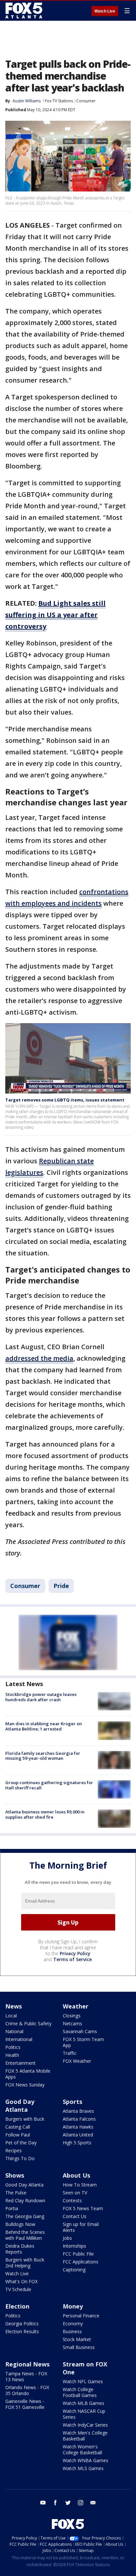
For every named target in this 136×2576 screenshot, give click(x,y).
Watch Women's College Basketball (82, 2450)
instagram (81, 2503)
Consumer (86, 101)
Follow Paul (18, 2135)
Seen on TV (75, 2193)
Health (12, 2055)
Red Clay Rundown (25, 2200)
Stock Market (77, 2339)
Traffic (70, 2053)
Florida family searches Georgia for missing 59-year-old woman (43, 1756)
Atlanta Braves (78, 2111)
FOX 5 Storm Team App (83, 2042)
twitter (68, 2503)
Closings (72, 2016)
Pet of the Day (21, 2143)
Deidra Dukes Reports (20, 2249)
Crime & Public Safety (28, 2023)
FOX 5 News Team (83, 2208)
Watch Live (105, 11)
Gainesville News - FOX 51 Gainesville (25, 2404)
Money (73, 2306)
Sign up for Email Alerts (81, 2227)
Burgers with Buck (25, 2119)
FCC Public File (78, 2254)
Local (11, 2016)
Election (17, 2306)
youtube (43, 2503)
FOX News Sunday (25, 2085)
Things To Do (20, 2158)
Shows (15, 2175)
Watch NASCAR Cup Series (84, 2414)
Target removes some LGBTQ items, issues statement (65, 1100)
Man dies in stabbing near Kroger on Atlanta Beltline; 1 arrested (44, 1726)
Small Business (79, 2347)
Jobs (67, 2238)
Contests (72, 2200)
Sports (72, 2102)
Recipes (14, 2150)
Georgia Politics (22, 2323)
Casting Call (18, 2127)
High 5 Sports (77, 2143)
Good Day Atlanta (20, 2106)
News (14, 2006)
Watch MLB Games (84, 2403)
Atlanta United (78, 2135)
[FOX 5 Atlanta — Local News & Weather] (24, 11)
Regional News (27, 2364)
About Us (76, 2175)
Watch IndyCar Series (85, 2425)
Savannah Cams (80, 2031)
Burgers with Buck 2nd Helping (25, 2263)
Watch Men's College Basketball (85, 2436)
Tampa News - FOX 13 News (26, 2376)
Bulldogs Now (20, 2224)
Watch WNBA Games (85, 2460)
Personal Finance (81, 2316)
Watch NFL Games (83, 2381)
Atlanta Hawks (78, 2127)
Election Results (22, 2331)
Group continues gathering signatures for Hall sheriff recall (49, 1785)
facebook (55, 2503)
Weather (76, 2006)
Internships (74, 2246)
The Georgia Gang (25, 2216)
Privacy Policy (75, 1953)
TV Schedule (18, 2289)
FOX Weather (77, 2061)
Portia (12, 2208)
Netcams (72, 2023)
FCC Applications (81, 2262)
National (14, 2031)
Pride (61, 1586)
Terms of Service (72, 1959)
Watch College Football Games (80, 2392)
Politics (13, 2047)
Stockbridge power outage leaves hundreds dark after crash (41, 1697)
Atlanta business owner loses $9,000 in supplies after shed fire (45, 1814)
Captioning (74, 2270)
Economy (73, 2323)
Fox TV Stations (59, 101)
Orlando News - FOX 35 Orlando (27, 2390)
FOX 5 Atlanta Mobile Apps (28, 2074)
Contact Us (75, 2216)
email (93, 2503)
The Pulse (16, 2193)
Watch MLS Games (83, 2468)
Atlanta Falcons (79, 2119)
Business (72, 2331)
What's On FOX (21, 2281)
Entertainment (20, 2063)
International (19, 2039)
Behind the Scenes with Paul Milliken (25, 2235)
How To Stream (80, 2185)
